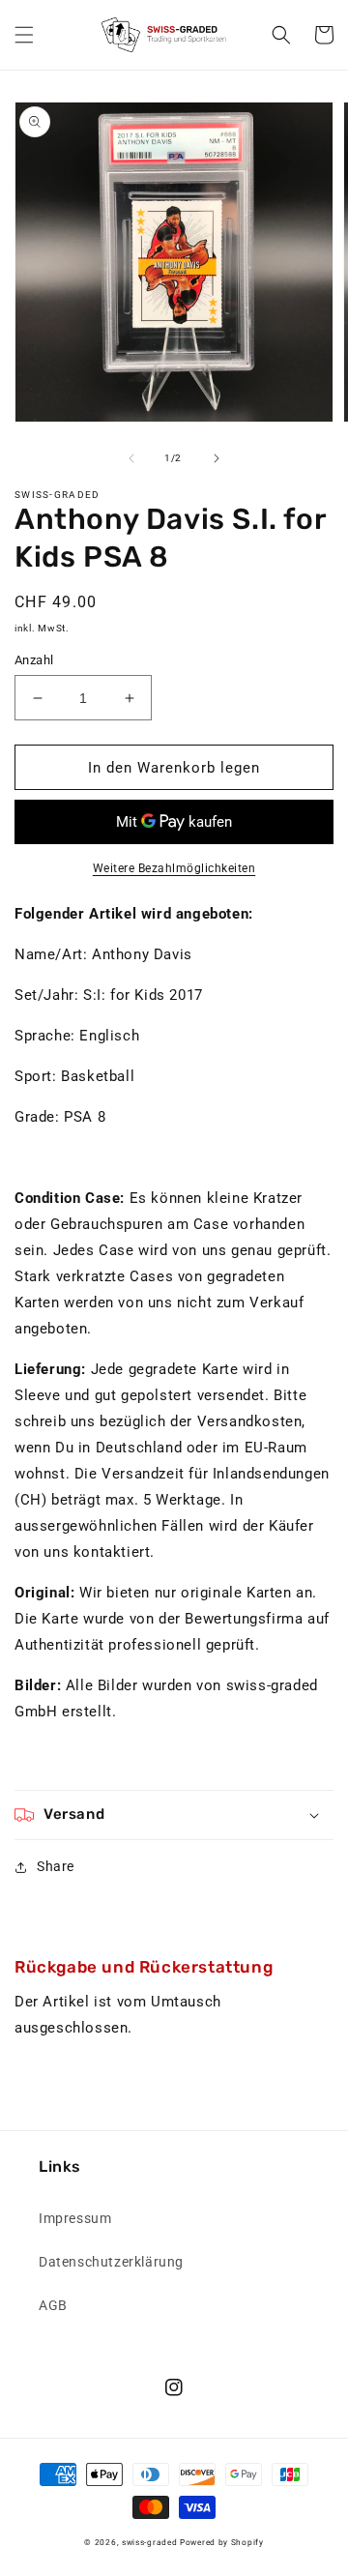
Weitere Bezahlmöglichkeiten (174, 868)
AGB (53, 2305)
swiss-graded (149, 2542)
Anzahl (34, 660)
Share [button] (56, 1866)
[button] (24, 35)
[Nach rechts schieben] (217, 458)
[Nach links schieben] (131, 458)
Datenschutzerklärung (111, 2262)
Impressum (75, 2218)
